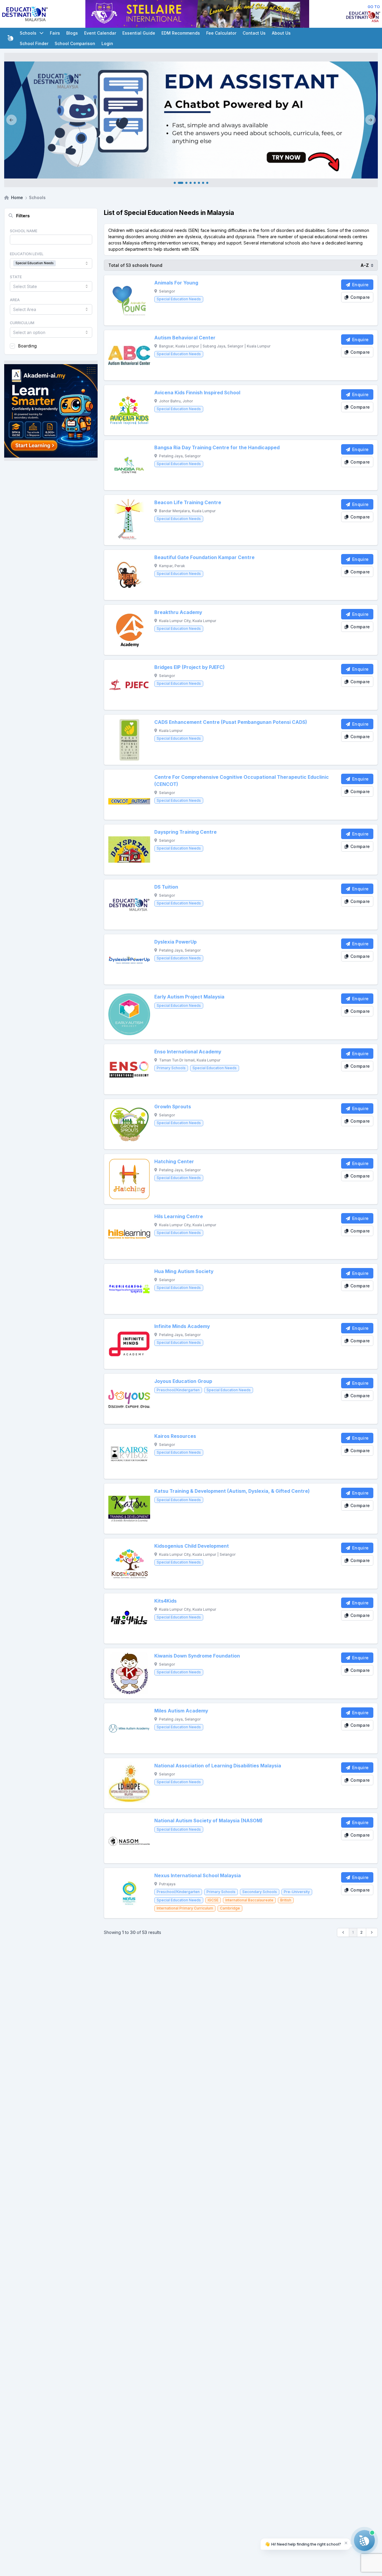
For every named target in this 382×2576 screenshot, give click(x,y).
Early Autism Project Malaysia (189, 997)
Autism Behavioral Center (185, 338)
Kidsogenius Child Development (192, 1546)
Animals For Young (176, 283)
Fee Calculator (221, 33)
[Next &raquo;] (372, 1932)
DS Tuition (166, 887)
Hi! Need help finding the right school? (303, 2544)
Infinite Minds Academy (182, 1326)
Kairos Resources (175, 1436)
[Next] (371, 120)
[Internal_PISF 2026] (191, 120)
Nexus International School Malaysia (198, 1876)
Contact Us (254, 33)
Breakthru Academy (178, 612)
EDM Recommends (181, 33)
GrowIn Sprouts (173, 1107)
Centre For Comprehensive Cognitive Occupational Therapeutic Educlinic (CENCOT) (242, 781)
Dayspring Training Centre (185, 832)
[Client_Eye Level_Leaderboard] (197, 14)
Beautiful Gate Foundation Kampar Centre (204, 557)
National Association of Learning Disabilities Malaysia (218, 1766)
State (16, 277)
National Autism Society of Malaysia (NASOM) (208, 1821)
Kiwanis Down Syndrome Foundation (197, 1656)
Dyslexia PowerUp (175, 942)
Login (107, 43)
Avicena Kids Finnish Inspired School (197, 393)
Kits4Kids (165, 1601)
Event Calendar (100, 33)
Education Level (27, 254)
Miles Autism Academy (181, 1711)
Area (15, 300)
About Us (281, 33)
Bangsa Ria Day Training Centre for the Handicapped (217, 448)
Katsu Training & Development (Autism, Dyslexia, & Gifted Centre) (232, 1491)
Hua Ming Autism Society (184, 1271)
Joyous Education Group (183, 1381)
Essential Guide (139, 33)
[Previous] (11, 120)
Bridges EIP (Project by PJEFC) (190, 667)
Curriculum (22, 323)
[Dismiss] (346, 2543)
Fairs (55, 33)
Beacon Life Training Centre (188, 503)
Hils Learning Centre (179, 1217)
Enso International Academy (188, 1052)
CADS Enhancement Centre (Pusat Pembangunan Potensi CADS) (231, 722)
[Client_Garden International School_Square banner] (51, 411)
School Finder (34, 43)
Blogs (72, 33)
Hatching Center (174, 1162)
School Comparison (75, 43)
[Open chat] (364, 2540)
